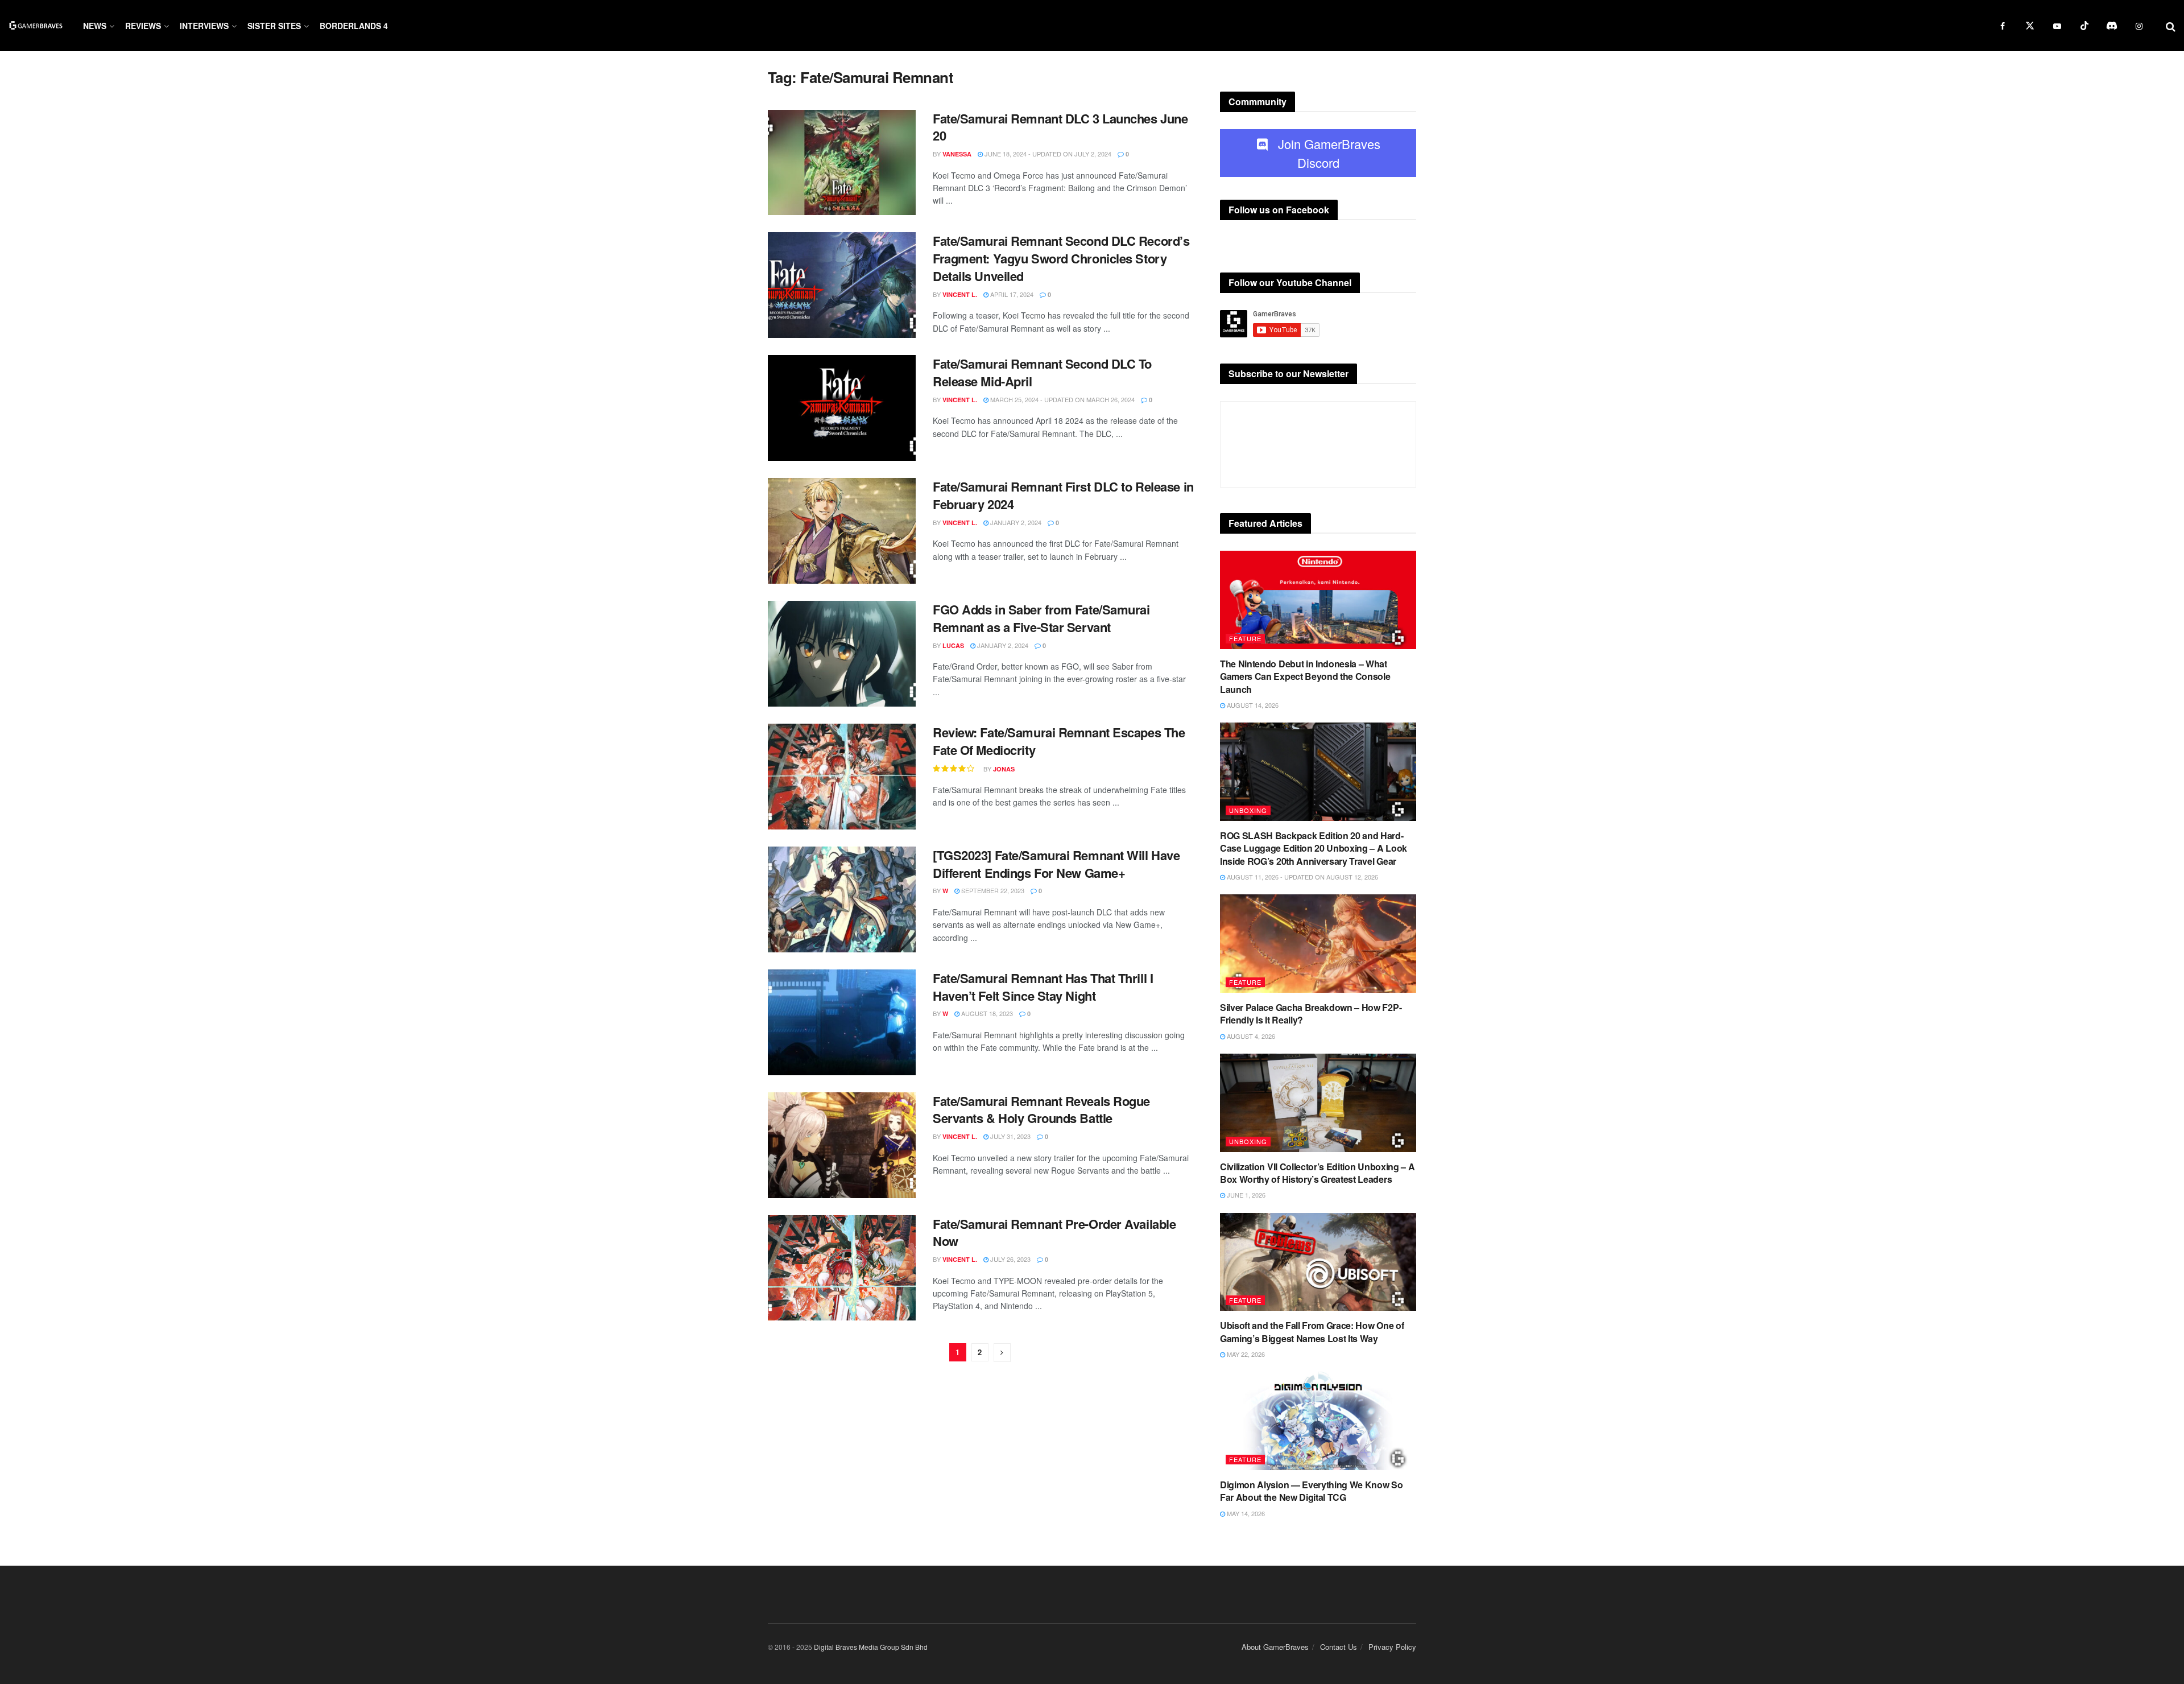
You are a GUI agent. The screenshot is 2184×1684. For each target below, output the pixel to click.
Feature (1245, 638)
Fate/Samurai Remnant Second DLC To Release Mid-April (1042, 372)
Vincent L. (960, 294)
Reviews (143, 26)
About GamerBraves (1275, 1647)
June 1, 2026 (1245, 1195)
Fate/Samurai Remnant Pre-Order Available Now (1054, 1233)
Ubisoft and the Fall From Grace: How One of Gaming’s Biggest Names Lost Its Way (1312, 1332)
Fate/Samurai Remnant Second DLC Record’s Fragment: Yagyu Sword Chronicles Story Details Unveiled (1061, 258)
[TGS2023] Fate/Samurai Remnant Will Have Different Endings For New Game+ (1056, 864)
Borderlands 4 (354, 26)
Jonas (1004, 769)
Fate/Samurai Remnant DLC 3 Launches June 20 (1060, 127)
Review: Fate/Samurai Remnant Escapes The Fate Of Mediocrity (1059, 741)
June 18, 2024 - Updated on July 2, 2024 (1047, 154)
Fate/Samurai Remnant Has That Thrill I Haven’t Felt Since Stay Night (1043, 987)
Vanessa (957, 154)
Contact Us (1339, 1647)
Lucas (953, 645)
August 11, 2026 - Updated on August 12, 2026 (1302, 877)
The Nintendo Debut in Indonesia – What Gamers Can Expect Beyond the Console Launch (1305, 676)
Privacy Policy (1392, 1647)
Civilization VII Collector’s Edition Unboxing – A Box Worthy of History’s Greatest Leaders (1317, 1173)
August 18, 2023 (986, 1013)
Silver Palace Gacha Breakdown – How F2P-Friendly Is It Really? (1311, 1014)
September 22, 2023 (992, 890)
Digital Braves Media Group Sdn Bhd (871, 1647)
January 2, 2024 (1015, 522)
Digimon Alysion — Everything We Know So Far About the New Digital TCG (1312, 1491)
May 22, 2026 (1245, 1354)
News (95, 26)
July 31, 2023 (1010, 1136)
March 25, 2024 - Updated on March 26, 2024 (1062, 399)
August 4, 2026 (1250, 1036)
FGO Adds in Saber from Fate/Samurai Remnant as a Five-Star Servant (1041, 618)
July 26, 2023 (1010, 1259)
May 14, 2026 (1245, 1513)
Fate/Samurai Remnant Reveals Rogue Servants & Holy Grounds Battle (1041, 1110)
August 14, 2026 (1252, 705)
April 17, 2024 (1011, 294)
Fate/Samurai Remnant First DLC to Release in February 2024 (1063, 495)
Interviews (204, 26)
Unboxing (1248, 810)
